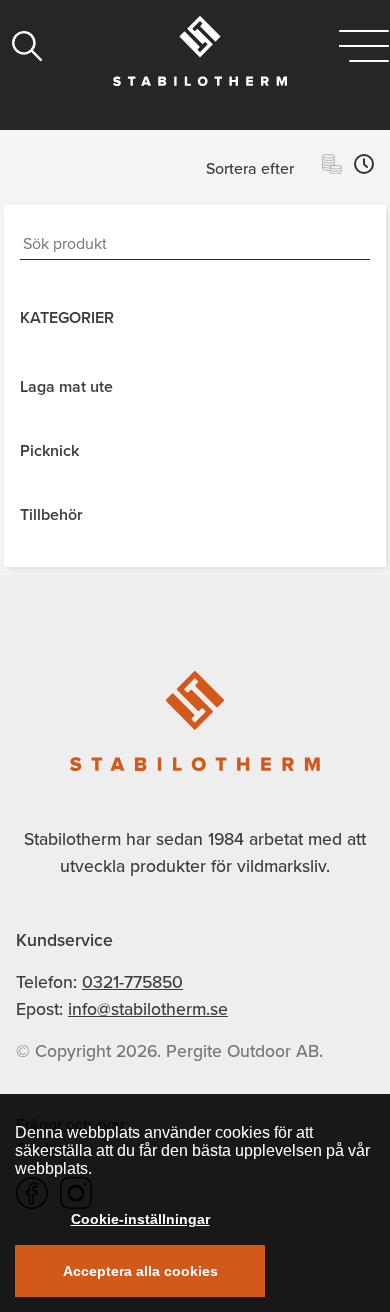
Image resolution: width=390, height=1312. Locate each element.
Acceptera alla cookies (140, 1271)
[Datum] (364, 167)
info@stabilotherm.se (148, 1009)
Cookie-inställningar (140, 1219)
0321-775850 (132, 982)
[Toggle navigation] (364, 46)
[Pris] (332, 167)
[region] (195, 1203)
